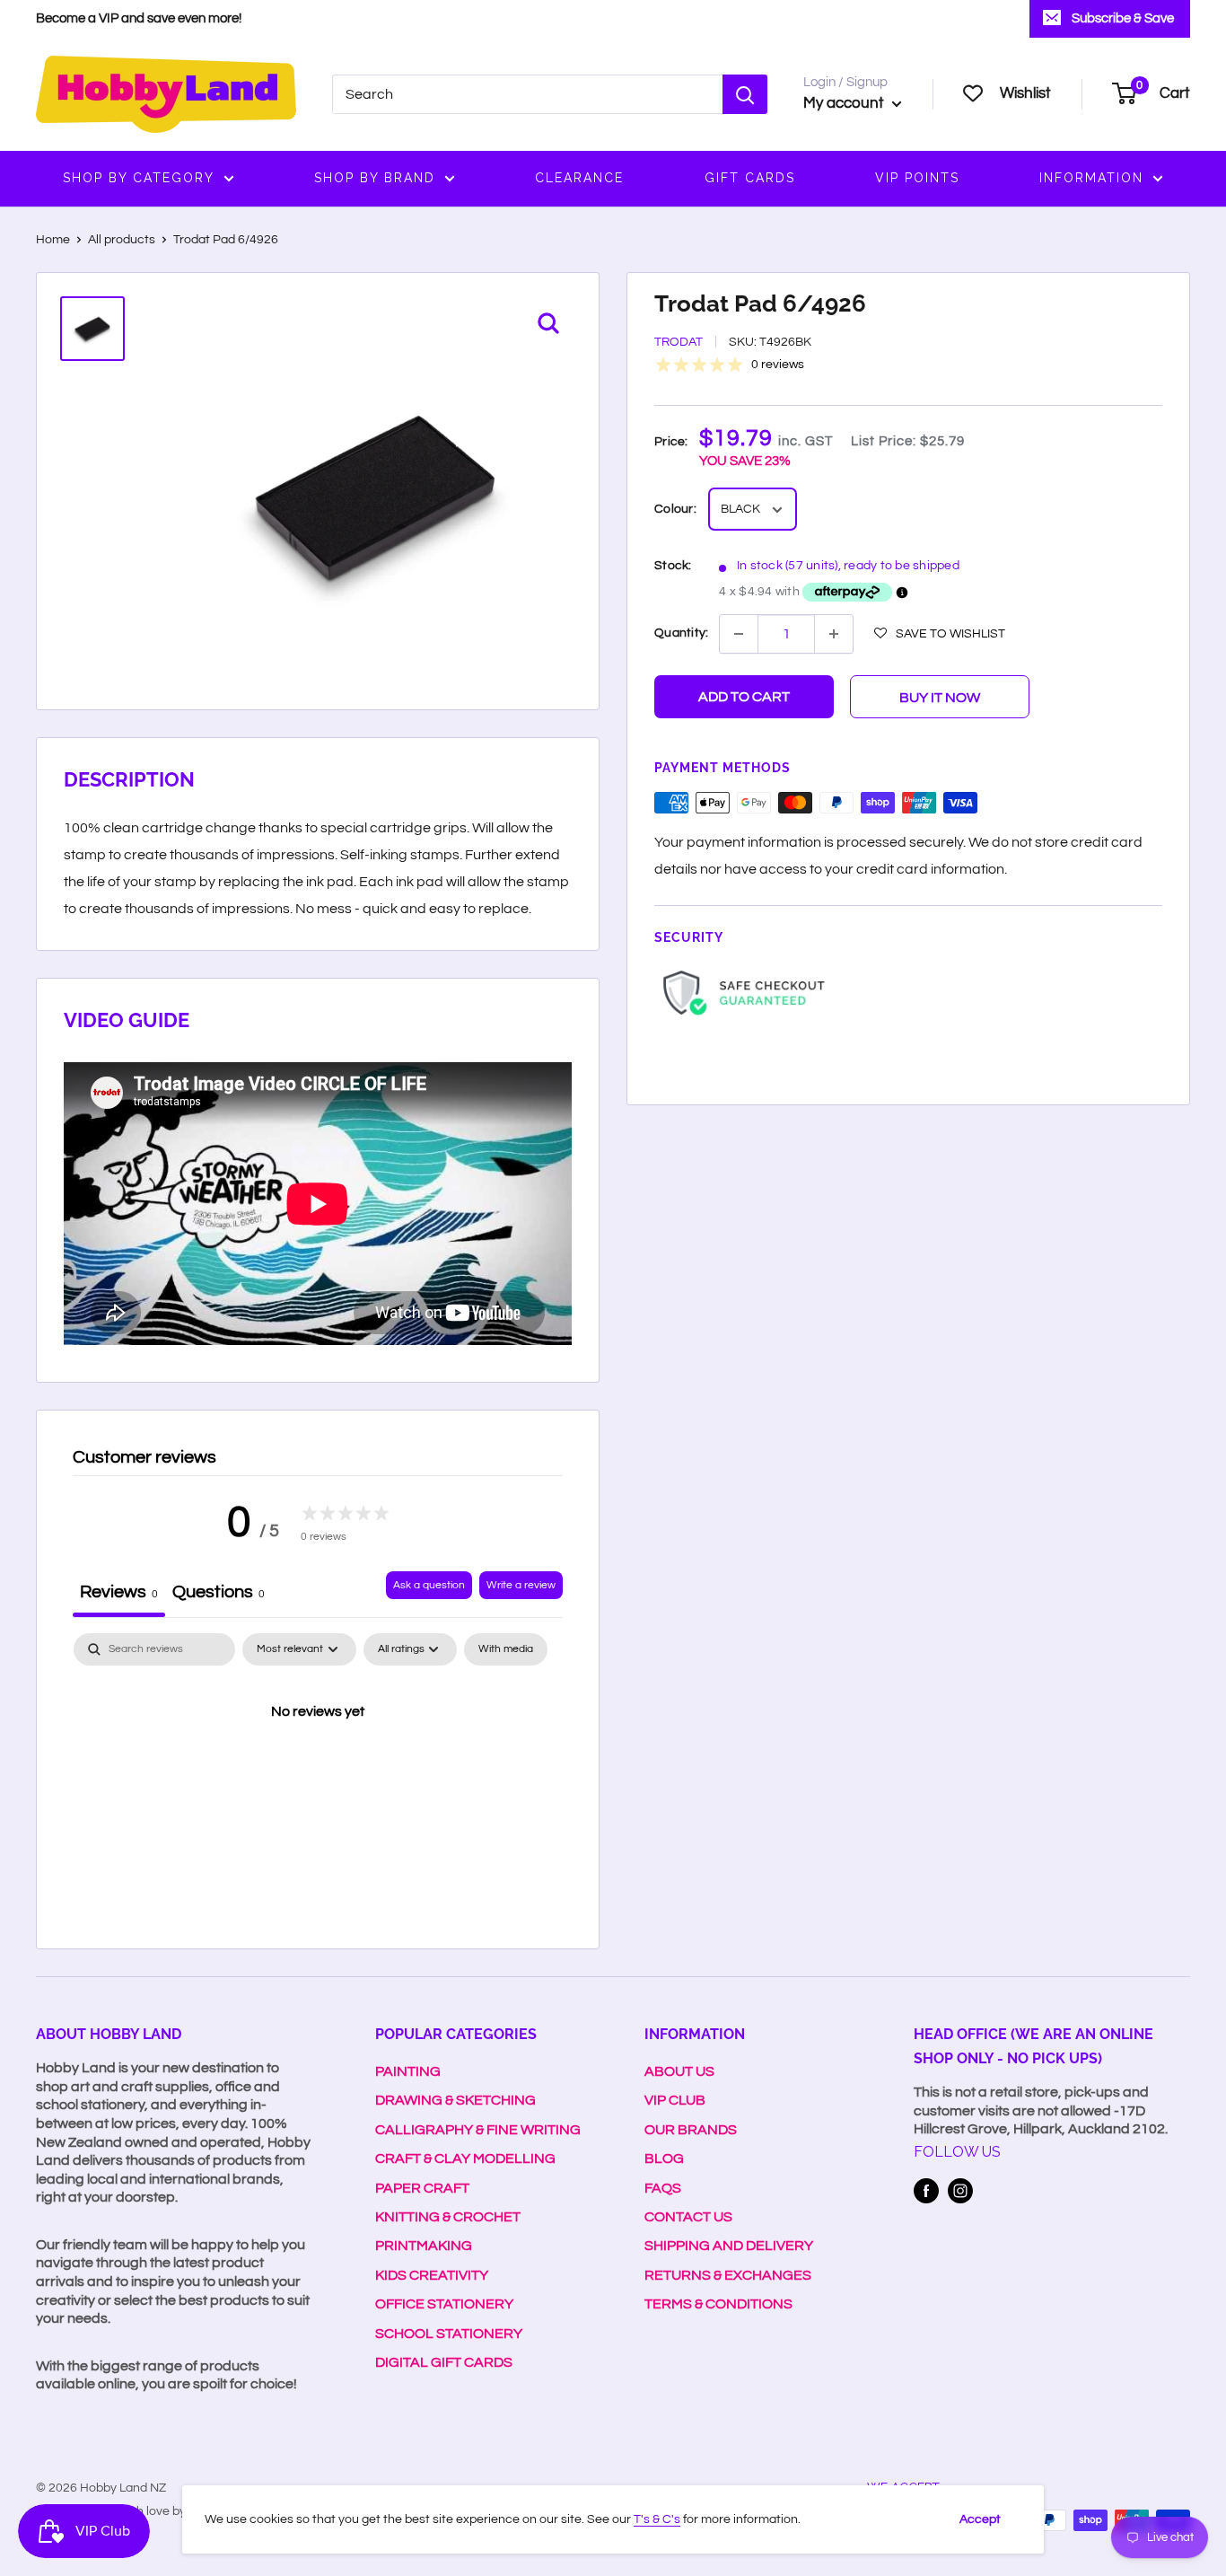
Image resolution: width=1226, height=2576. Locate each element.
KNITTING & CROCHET (448, 2217)
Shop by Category (139, 178)
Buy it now (940, 698)
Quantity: (681, 633)
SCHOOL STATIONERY (449, 2334)
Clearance (579, 178)
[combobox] (527, 94)
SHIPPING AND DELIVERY (729, 2246)
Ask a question (429, 1585)
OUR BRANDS (691, 2130)
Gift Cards (750, 178)
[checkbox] (506, 1649)
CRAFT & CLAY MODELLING (465, 2158)
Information (1091, 178)
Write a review (521, 1585)
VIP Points (917, 178)
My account (845, 103)
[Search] (745, 94)
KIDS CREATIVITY (432, 2275)
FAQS (663, 2188)
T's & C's (657, 2519)
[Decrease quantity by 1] (739, 634)
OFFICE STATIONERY (444, 2304)
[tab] (219, 1594)
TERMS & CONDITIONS (718, 2304)
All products (122, 240)
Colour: (675, 510)
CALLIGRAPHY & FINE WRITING (478, 2130)
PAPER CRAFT (422, 2188)
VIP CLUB (675, 2100)
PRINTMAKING (424, 2246)
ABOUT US (679, 2071)
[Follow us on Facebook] (926, 2191)
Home (53, 240)
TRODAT (679, 343)
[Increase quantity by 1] (834, 634)
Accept (980, 2519)
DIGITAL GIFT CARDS (444, 2362)
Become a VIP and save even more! (139, 18)
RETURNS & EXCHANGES (728, 2275)
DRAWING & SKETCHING (455, 2100)
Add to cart (744, 697)
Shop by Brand (375, 178)
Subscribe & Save (1123, 18)
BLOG (664, 2158)
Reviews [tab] (119, 1592)
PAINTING (408, 2071)
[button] (940, 633)
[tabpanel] (318, 1772)
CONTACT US (688, 2217)
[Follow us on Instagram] (960, 2191)
